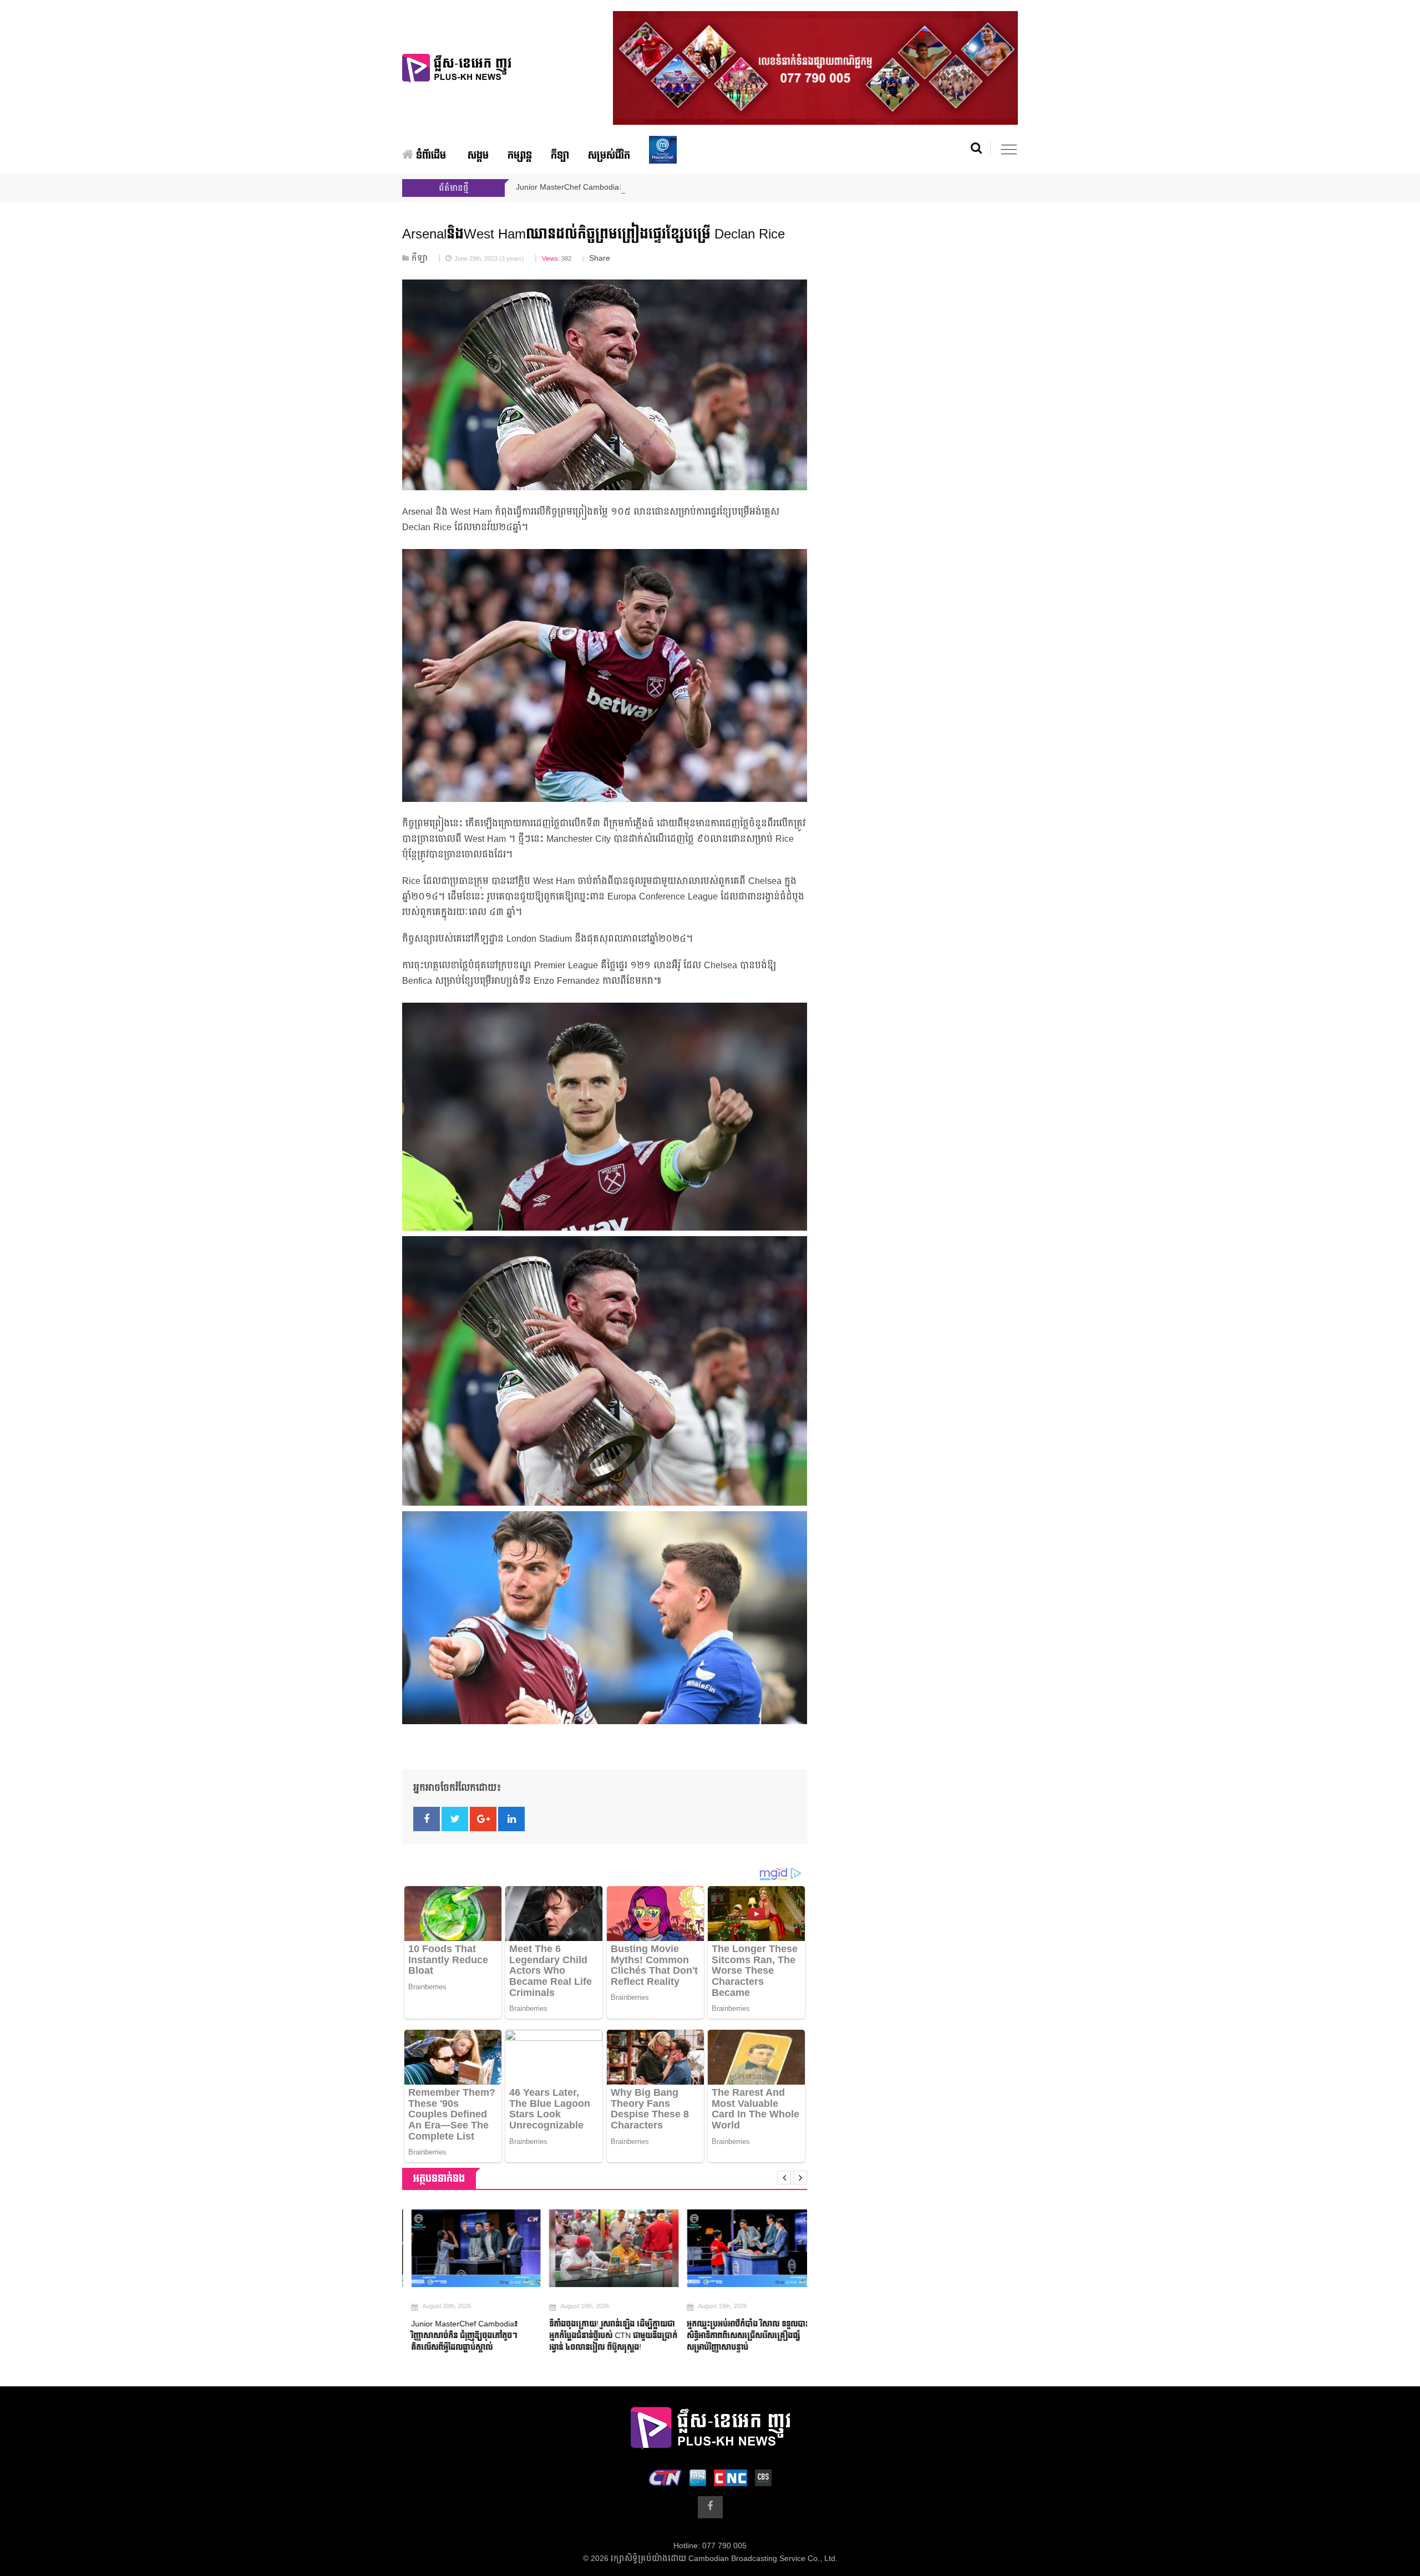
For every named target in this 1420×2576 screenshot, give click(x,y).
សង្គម (478, 156)
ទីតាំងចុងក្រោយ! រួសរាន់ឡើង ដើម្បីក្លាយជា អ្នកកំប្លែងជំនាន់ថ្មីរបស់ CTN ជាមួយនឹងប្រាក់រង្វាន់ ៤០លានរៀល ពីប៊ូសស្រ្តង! (604, 2336)
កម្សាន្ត (520, 156)
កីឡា (560, 156)
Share (600, 258)
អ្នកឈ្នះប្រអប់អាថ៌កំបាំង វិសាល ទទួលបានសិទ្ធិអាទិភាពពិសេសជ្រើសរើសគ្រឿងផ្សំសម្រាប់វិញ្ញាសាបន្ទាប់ (739, 2336)
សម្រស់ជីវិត (609, 156)
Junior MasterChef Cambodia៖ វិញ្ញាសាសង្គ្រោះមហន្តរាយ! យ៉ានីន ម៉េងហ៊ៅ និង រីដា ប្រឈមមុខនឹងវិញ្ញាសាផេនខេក (702, 187)
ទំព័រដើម (430, 156)
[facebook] (710, 2507)
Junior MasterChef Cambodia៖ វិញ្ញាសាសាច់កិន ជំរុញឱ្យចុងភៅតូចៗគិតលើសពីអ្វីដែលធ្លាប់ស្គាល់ (455, 2336)
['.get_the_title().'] (467, 2248)
